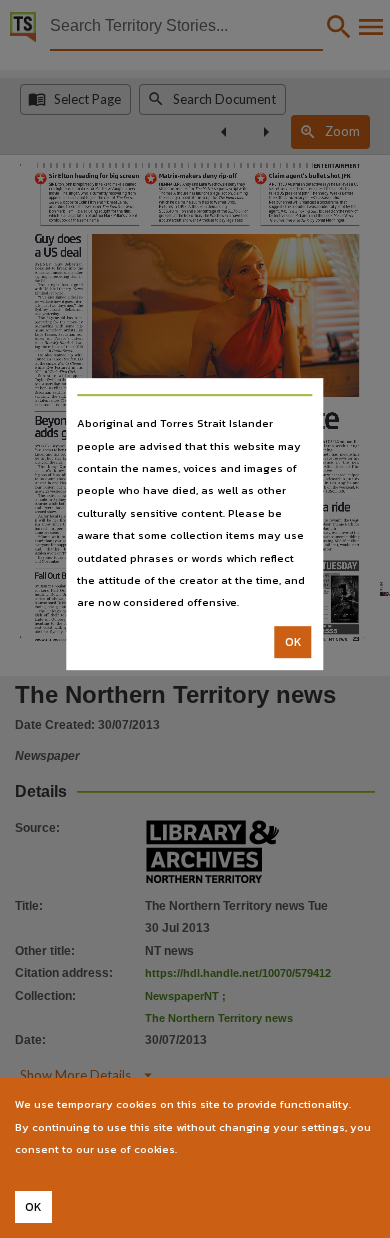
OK (293, 642)
